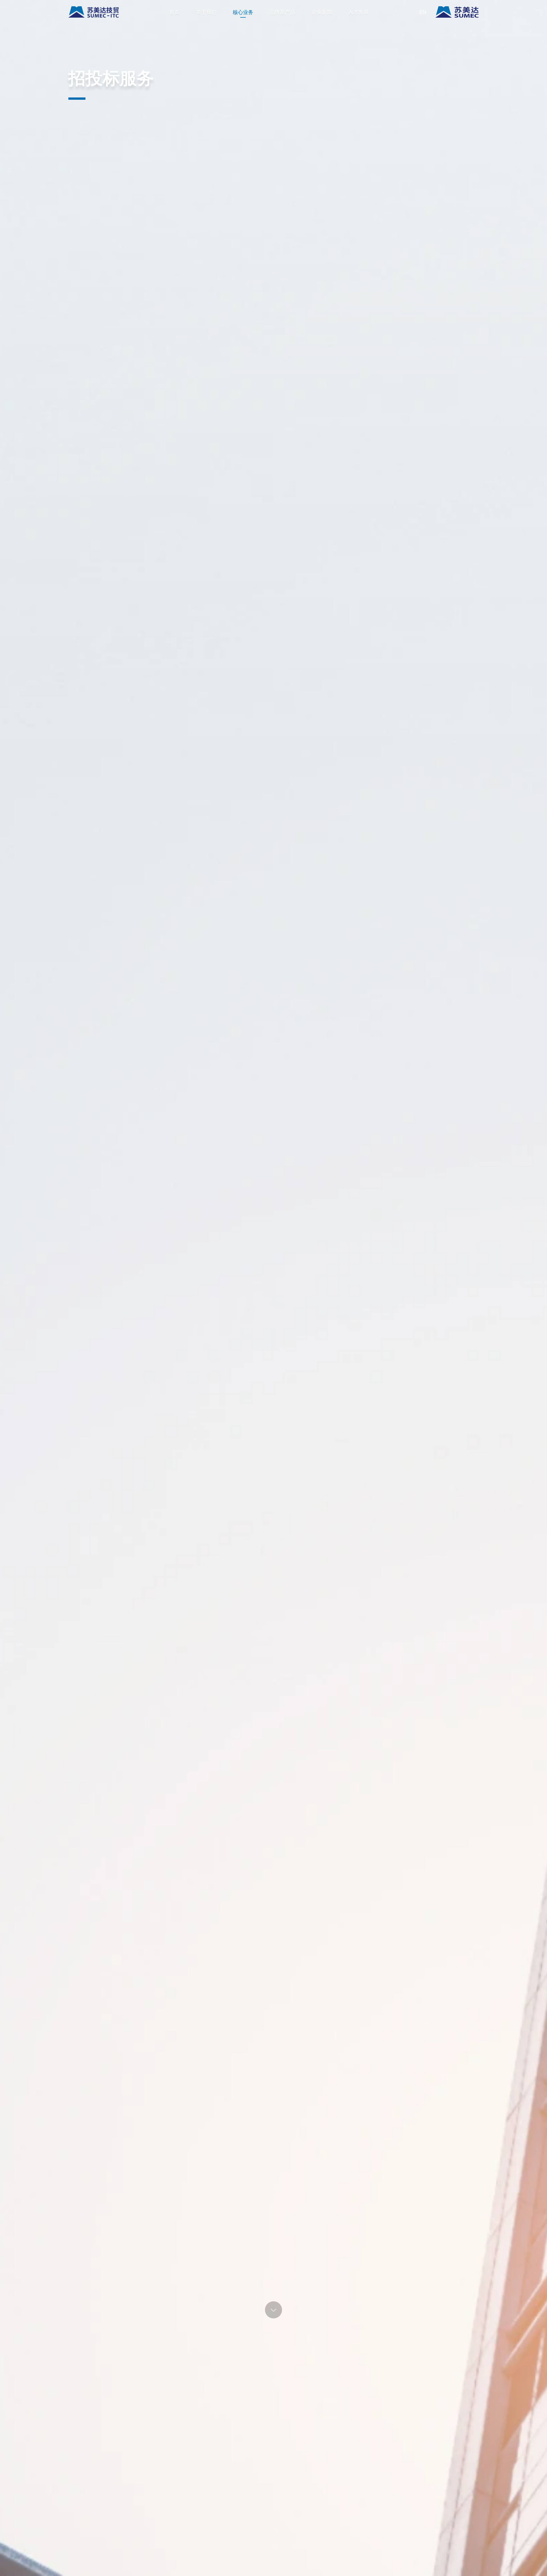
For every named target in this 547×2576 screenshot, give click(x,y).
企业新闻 (322, 12)
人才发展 (358, 12)
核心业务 (243, 12)
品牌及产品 (282, 12)
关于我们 (206, 12)
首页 (174, 12)
